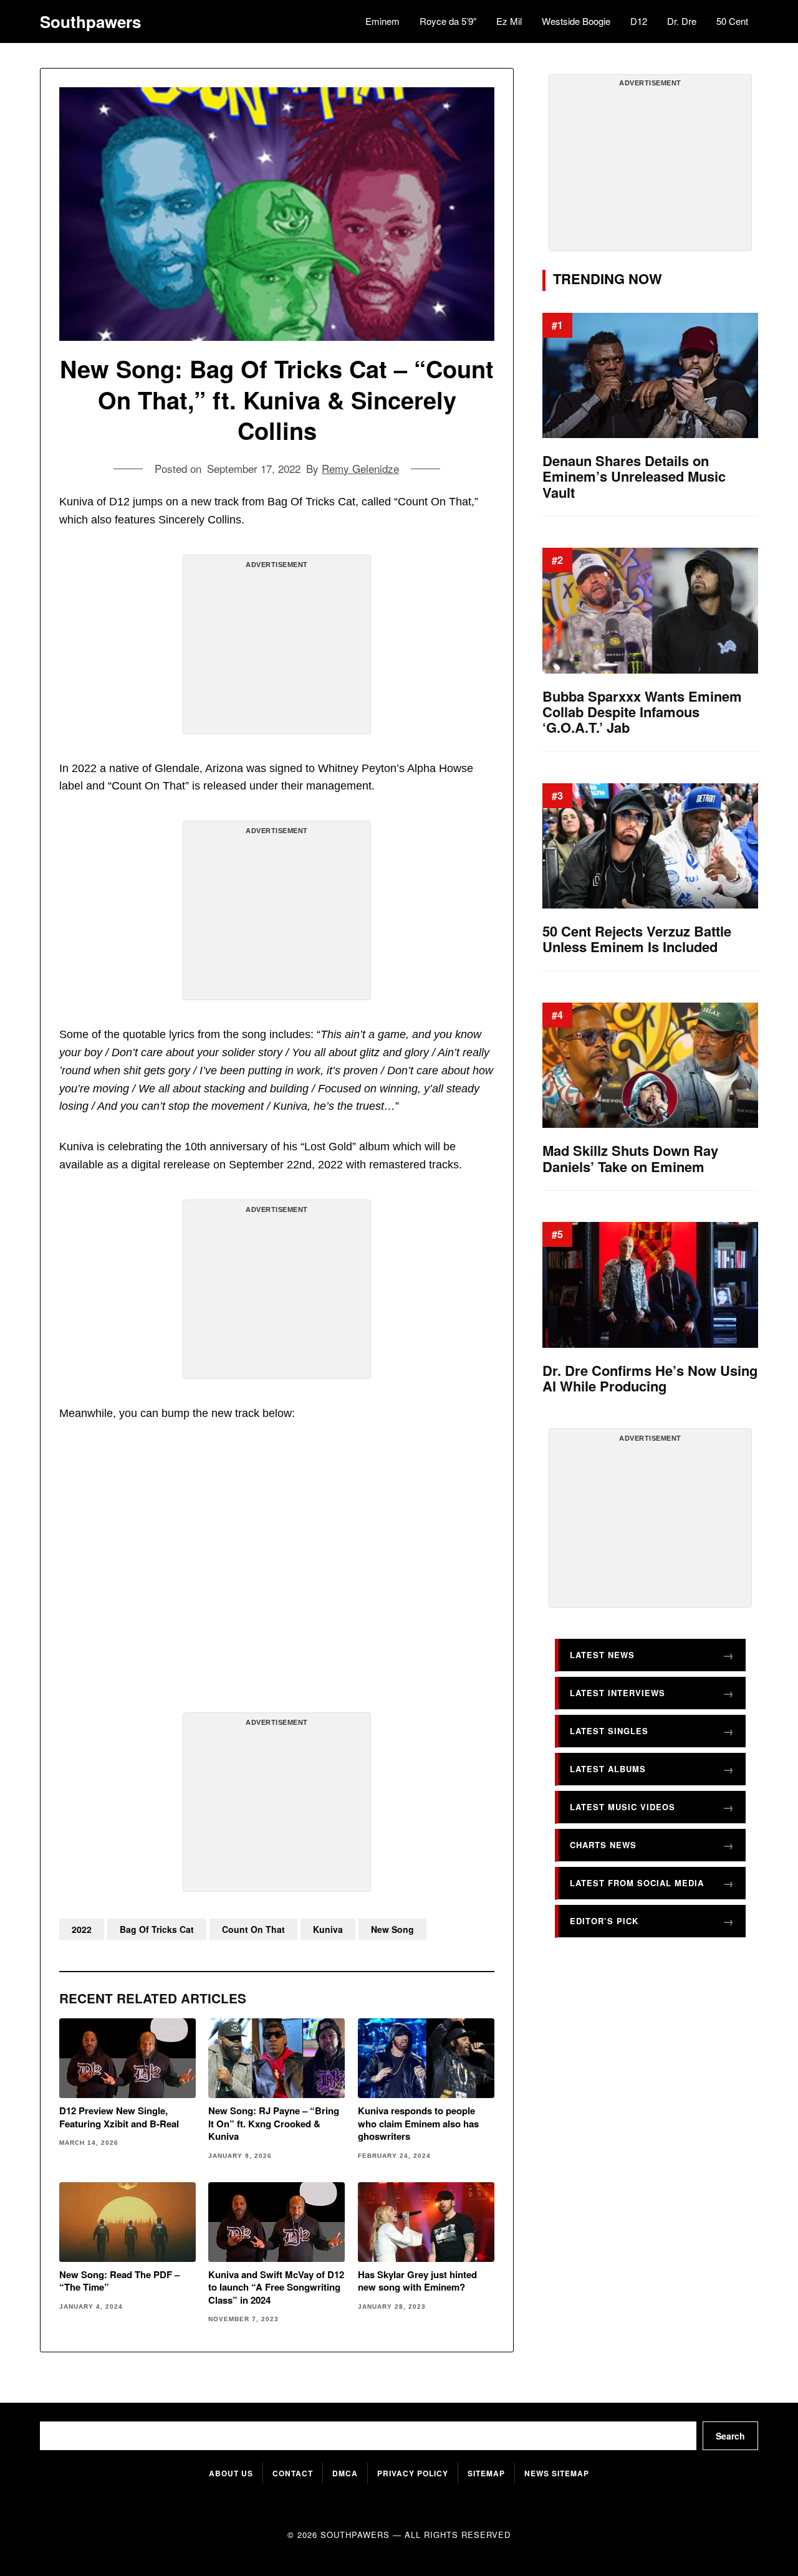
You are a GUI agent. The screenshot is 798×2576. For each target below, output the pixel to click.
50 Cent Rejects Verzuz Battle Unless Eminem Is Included (637, 939)
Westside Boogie (576, 21)
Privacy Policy (413, 2473)
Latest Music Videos (623, 1807)
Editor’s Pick (604, 1921)
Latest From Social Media (637, 1883)
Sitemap (486, 2473)
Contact (293, 2473)
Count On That (253, 1929)
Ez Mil (509, 21)
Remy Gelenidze (360, 468)
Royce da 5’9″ (448, 21)
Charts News (603, 1845)
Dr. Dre (682, 21)
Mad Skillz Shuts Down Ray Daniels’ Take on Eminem (630, 1159)
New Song (392, 1929)
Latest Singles (609, 1731)
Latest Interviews (618, 1693)
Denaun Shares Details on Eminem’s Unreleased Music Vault (634, 477)
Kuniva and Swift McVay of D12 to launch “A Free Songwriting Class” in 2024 (276, 2287)
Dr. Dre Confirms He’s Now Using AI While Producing (650, 1379)
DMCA (345, 2473)
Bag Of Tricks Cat (157, 1929)
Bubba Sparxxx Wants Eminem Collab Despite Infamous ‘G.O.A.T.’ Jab (642, 712)
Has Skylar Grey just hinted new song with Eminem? (417, 2281)
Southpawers (90, 22)
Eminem (382, 21)
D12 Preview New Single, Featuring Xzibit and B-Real (119, 2117)
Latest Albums (608, 1769)
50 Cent (732, 21)
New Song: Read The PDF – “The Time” (119, 2281)
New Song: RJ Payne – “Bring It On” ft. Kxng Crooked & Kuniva (274, 2123)
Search (730, 2436)
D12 (639, 21)
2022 (82, 1929)
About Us (231, 2473)
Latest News (602, 1655)
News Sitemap (557, 2473)
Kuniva (328, 1929)
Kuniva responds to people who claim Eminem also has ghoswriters (418, 2123)
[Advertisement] (277, 649)
